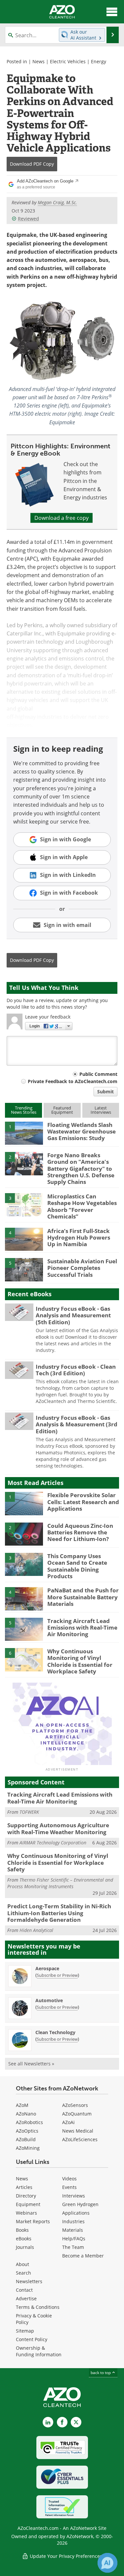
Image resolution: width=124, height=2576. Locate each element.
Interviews (74, 2196)
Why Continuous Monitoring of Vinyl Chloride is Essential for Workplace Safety (80, 1661)
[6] (24, 1659)
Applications (76, 2213)
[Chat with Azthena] (107, 2563)
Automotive (49, 2000)
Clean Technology (55, 2032)
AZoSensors (75, 2105)
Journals (25, 2247)
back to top (101, 2373)
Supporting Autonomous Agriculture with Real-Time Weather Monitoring (58, 1828)
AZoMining (28, 2148)
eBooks (24, 2239)
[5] (24, 1269)
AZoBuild (26, 2139)
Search (23, 2273)
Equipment (28, 2204)
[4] (24, 1239)
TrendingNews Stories (24, 1110)
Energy (99, 61)
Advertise (26, 2298)
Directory (26, 2196)
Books (22, 2230)
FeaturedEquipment (62, 1110)
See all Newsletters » (31, 2064)
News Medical (78, 2131)
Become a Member (83, 2256)
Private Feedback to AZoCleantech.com (73, 1081)
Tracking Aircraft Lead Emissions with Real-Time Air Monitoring (82, 1628)
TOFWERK (29, 1812)
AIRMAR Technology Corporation (53, 1843)
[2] (24, 1163)
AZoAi (68, 2122)
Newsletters (29, 2281)
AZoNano (26, 2114)
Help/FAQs (74, 2239)
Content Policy (32, 2339)
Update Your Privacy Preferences (65, 2556)
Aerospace (47, 1968)
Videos (69, 2179)
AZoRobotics (29, 2122)
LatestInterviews (101, 1110)
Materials (73, 2230)
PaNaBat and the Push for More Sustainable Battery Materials (83, 1597)
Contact (24, 2290)
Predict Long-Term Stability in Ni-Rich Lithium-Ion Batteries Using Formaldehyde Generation (59, 1913)
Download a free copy (62, 518)
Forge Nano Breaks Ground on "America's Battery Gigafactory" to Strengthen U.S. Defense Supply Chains (81, 1169)
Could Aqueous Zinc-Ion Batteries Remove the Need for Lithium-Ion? (80, 1532)
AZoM (22, 2105)
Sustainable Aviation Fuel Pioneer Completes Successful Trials (82, 1268)
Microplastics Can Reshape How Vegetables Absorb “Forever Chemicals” (82, 1206)
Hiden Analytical (36, 1930)
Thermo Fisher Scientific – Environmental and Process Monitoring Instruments (60, 1883)
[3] (24, 1204)
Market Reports (33, 2221)
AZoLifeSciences (80, 2139)
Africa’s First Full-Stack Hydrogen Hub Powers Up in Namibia (79, 1238)
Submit (105, 1092)
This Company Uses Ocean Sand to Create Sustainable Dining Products (77, 1566)
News (39, 61)
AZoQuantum (77, 2114)
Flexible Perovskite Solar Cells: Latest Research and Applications (83, 1502)
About (22, 2264)
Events (69, 2187)
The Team (73, 2247)
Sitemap (25, 2331)
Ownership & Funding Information (39, 2351)
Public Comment (98, 1074)
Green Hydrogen (80, 2204)
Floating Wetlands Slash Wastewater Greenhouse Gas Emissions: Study (82, 1132)
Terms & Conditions (38, 2307)
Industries (73, 2221)
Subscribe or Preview (57, 1975)
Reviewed (28, 219)
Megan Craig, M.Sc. (57, 202)
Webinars (26, 2213)
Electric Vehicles (68, 61)
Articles (24, 2187)
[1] (24, 1133)
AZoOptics (27, 2131)
